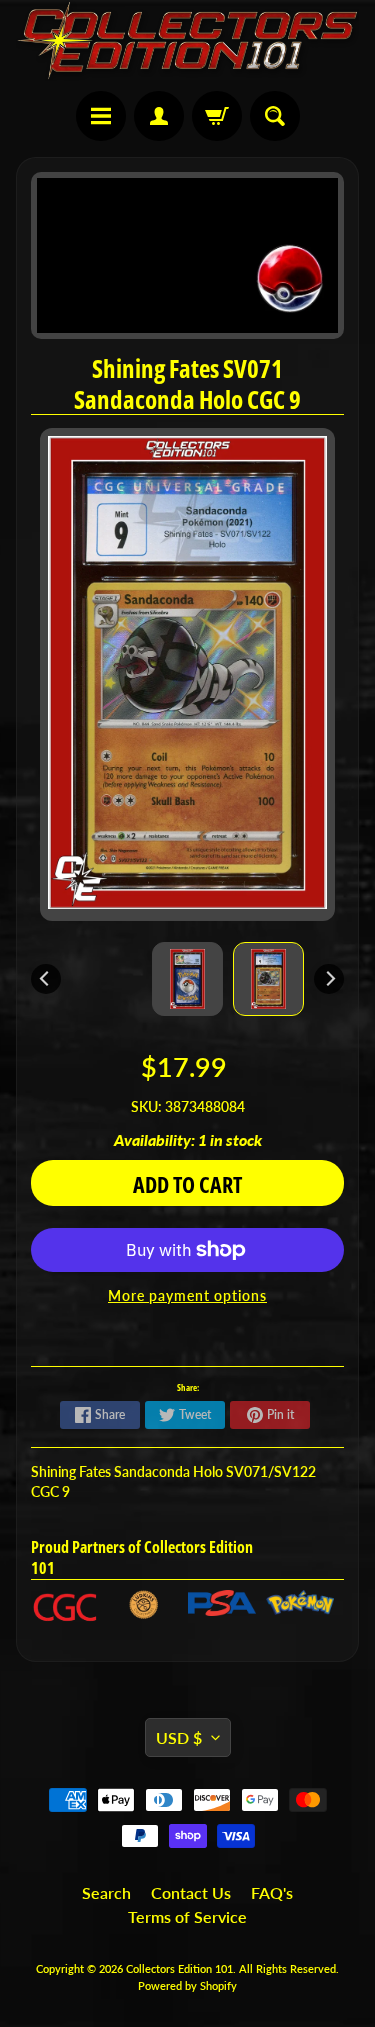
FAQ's (272, 1892)
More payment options (187, 1296)
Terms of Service (187, 1916)
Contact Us (191, 1892)
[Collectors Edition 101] (187, 40)
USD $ (179, 1737)
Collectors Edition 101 (179, 1968)
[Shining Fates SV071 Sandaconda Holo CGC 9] (268, 979)
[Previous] (46, 979)
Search (106, 1892)
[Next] (329, 979)
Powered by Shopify (187, 1985)
